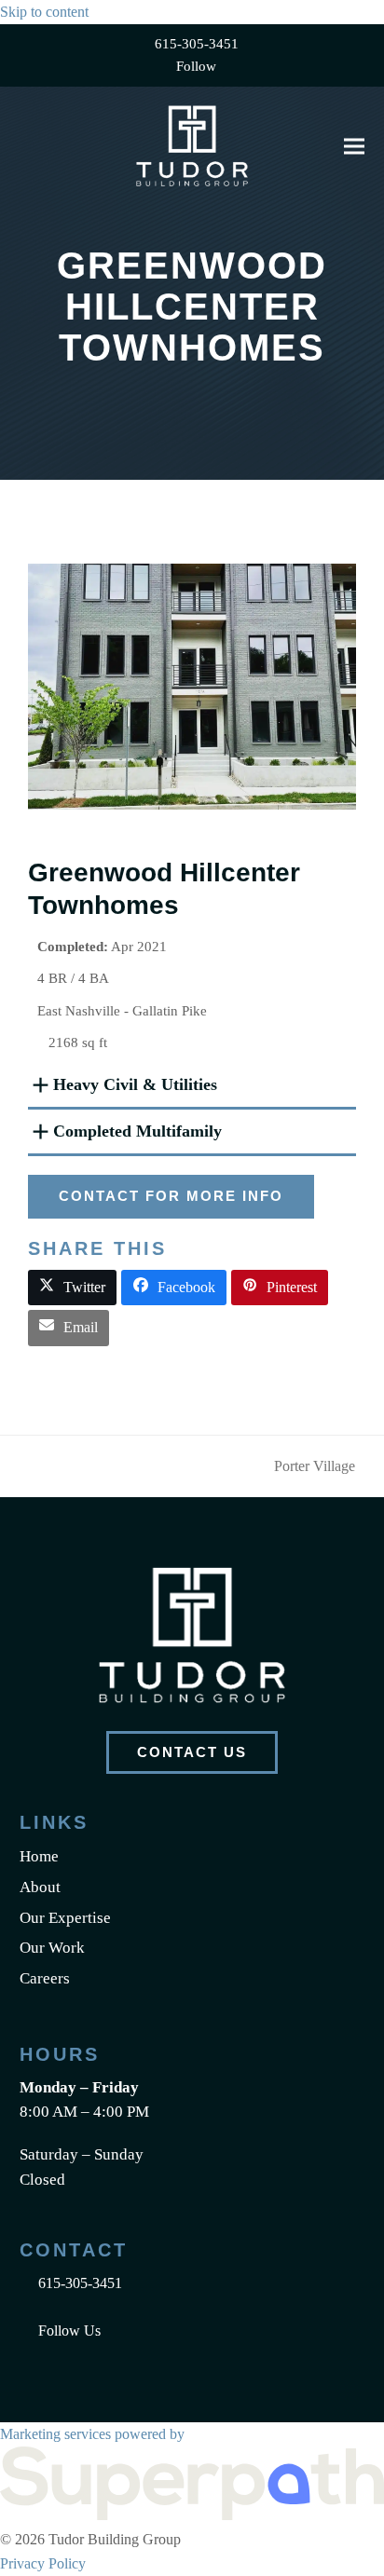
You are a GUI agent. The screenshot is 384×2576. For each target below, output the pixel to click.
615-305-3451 (197, 44)
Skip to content (44, 12)
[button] (354, 146)
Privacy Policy (43, 2563)
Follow (196, 66)
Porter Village (315, 1468)
